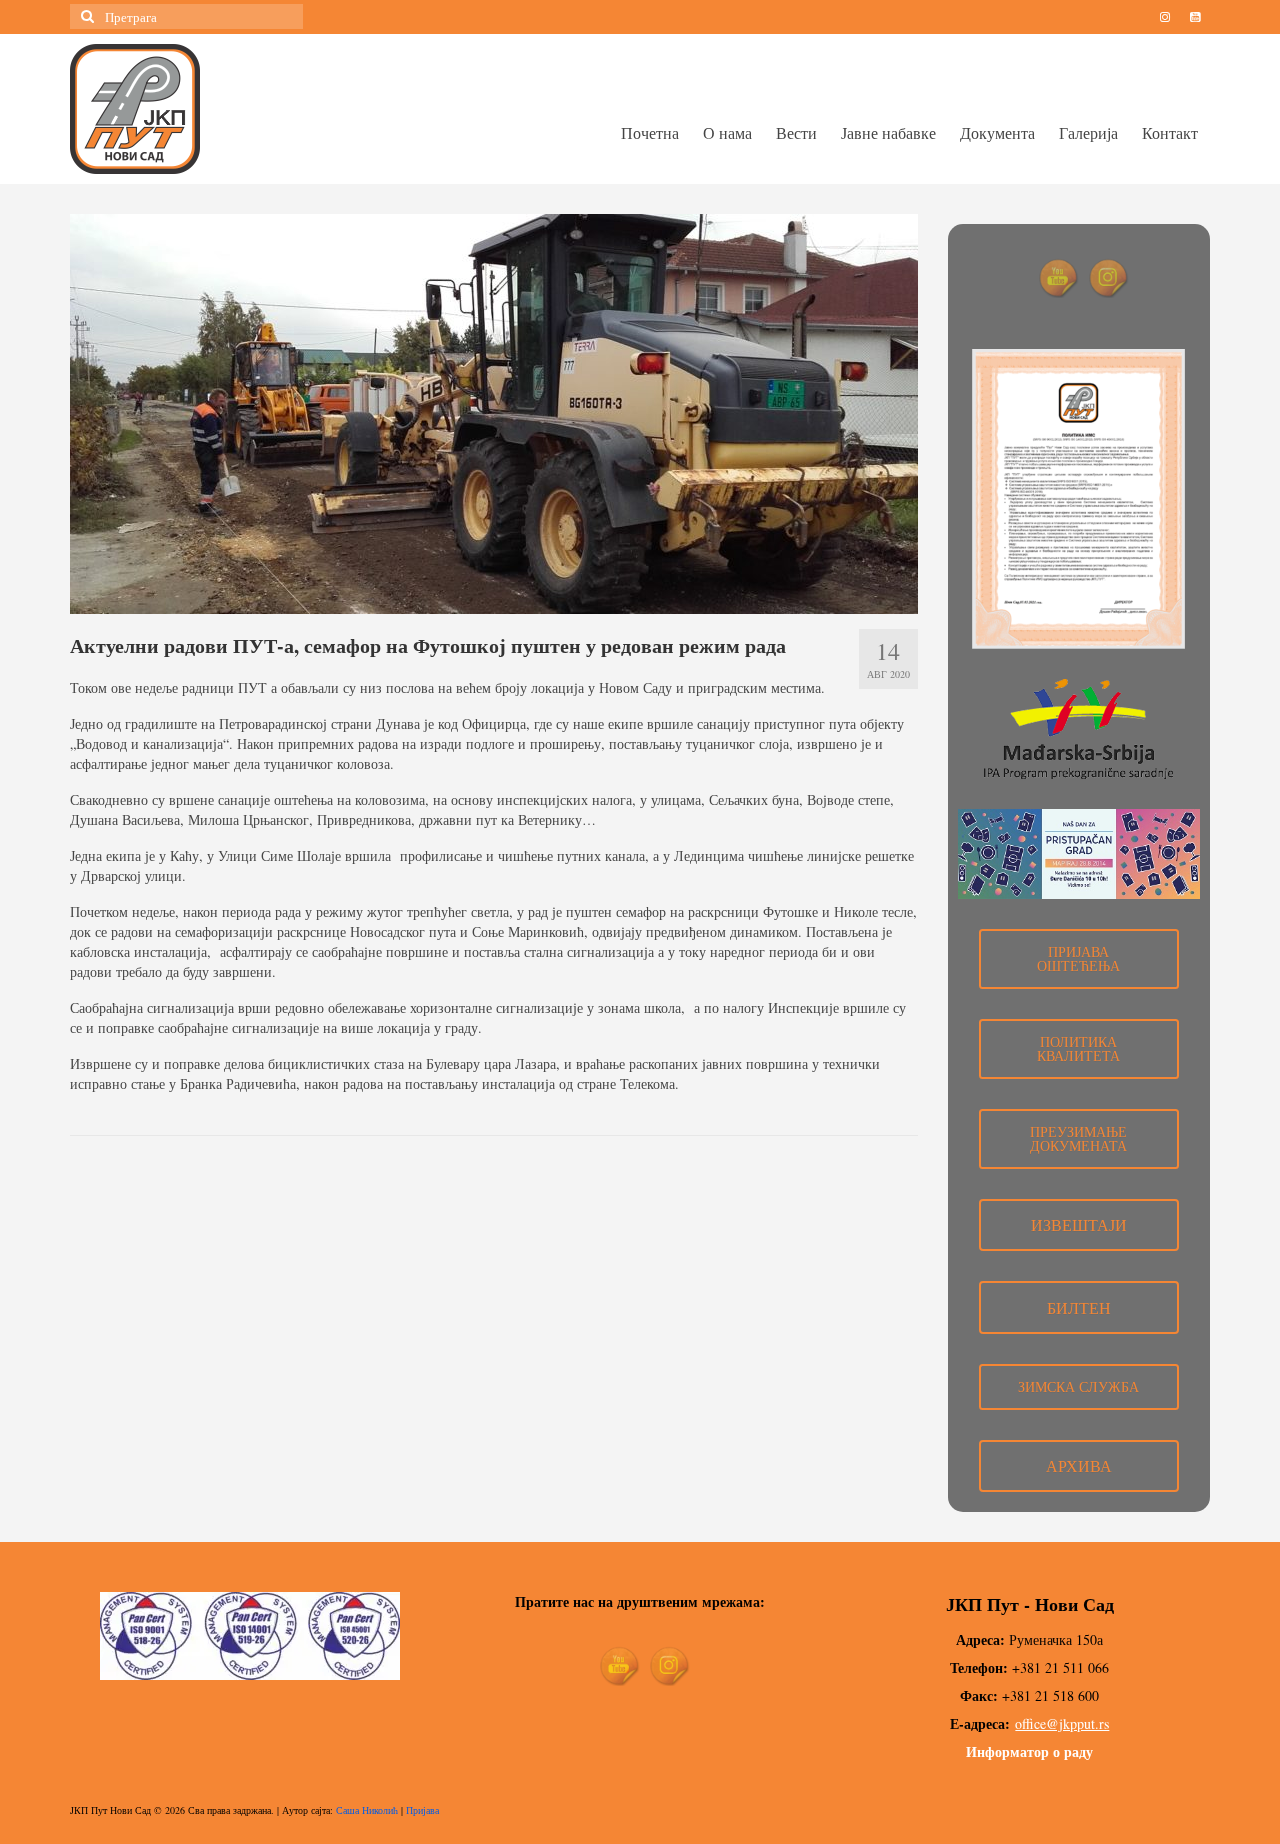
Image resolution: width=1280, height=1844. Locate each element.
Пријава (422, 1810)
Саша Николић (367, 1810)
